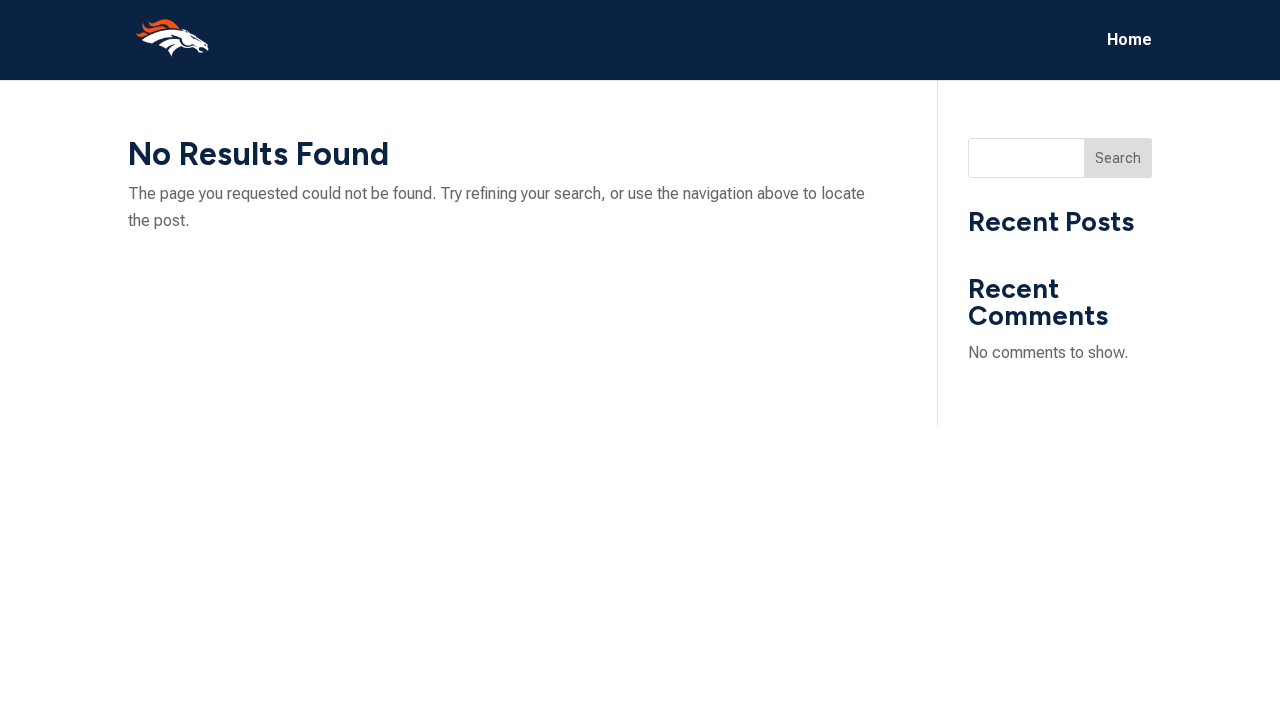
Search (1118, 158)
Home (1129, 41)
